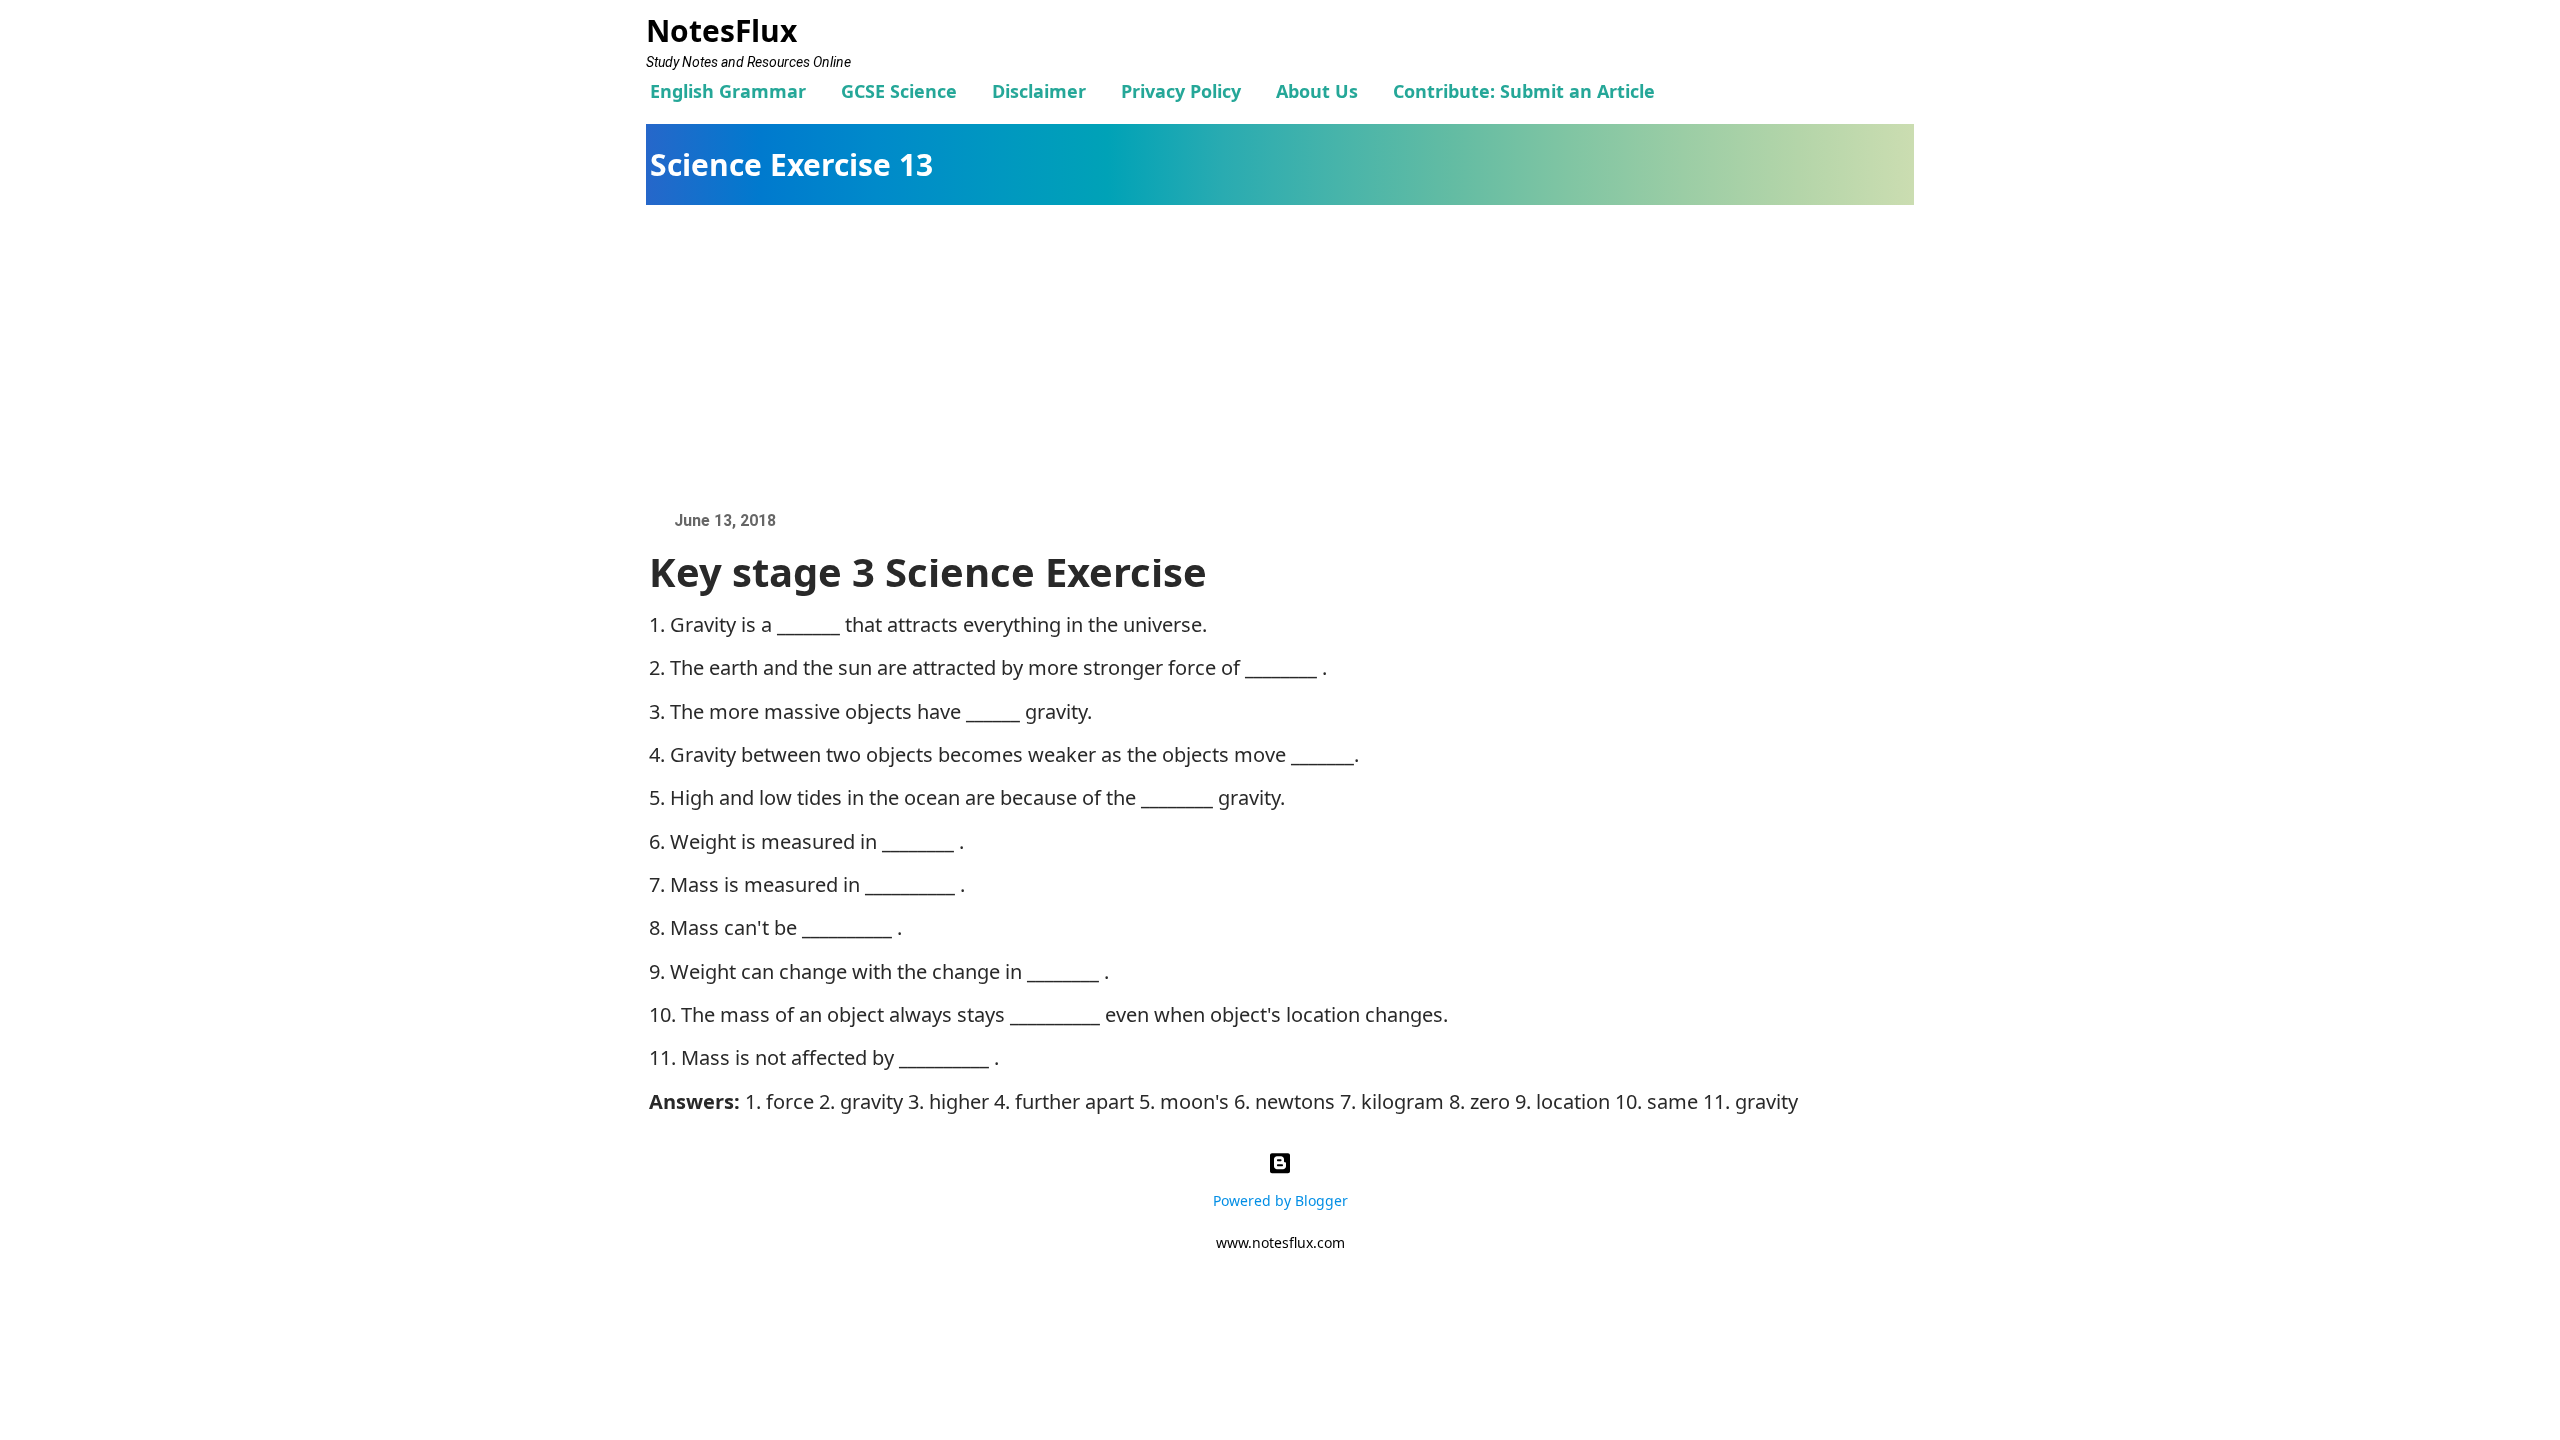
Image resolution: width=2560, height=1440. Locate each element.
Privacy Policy (1181, 91)
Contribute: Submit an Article (1524, 91)
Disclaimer (1039, 91)
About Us (1317, 91)
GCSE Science (899, 91)
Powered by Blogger (1280, 1200)
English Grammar (728, 91)
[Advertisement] (1290, 355)
